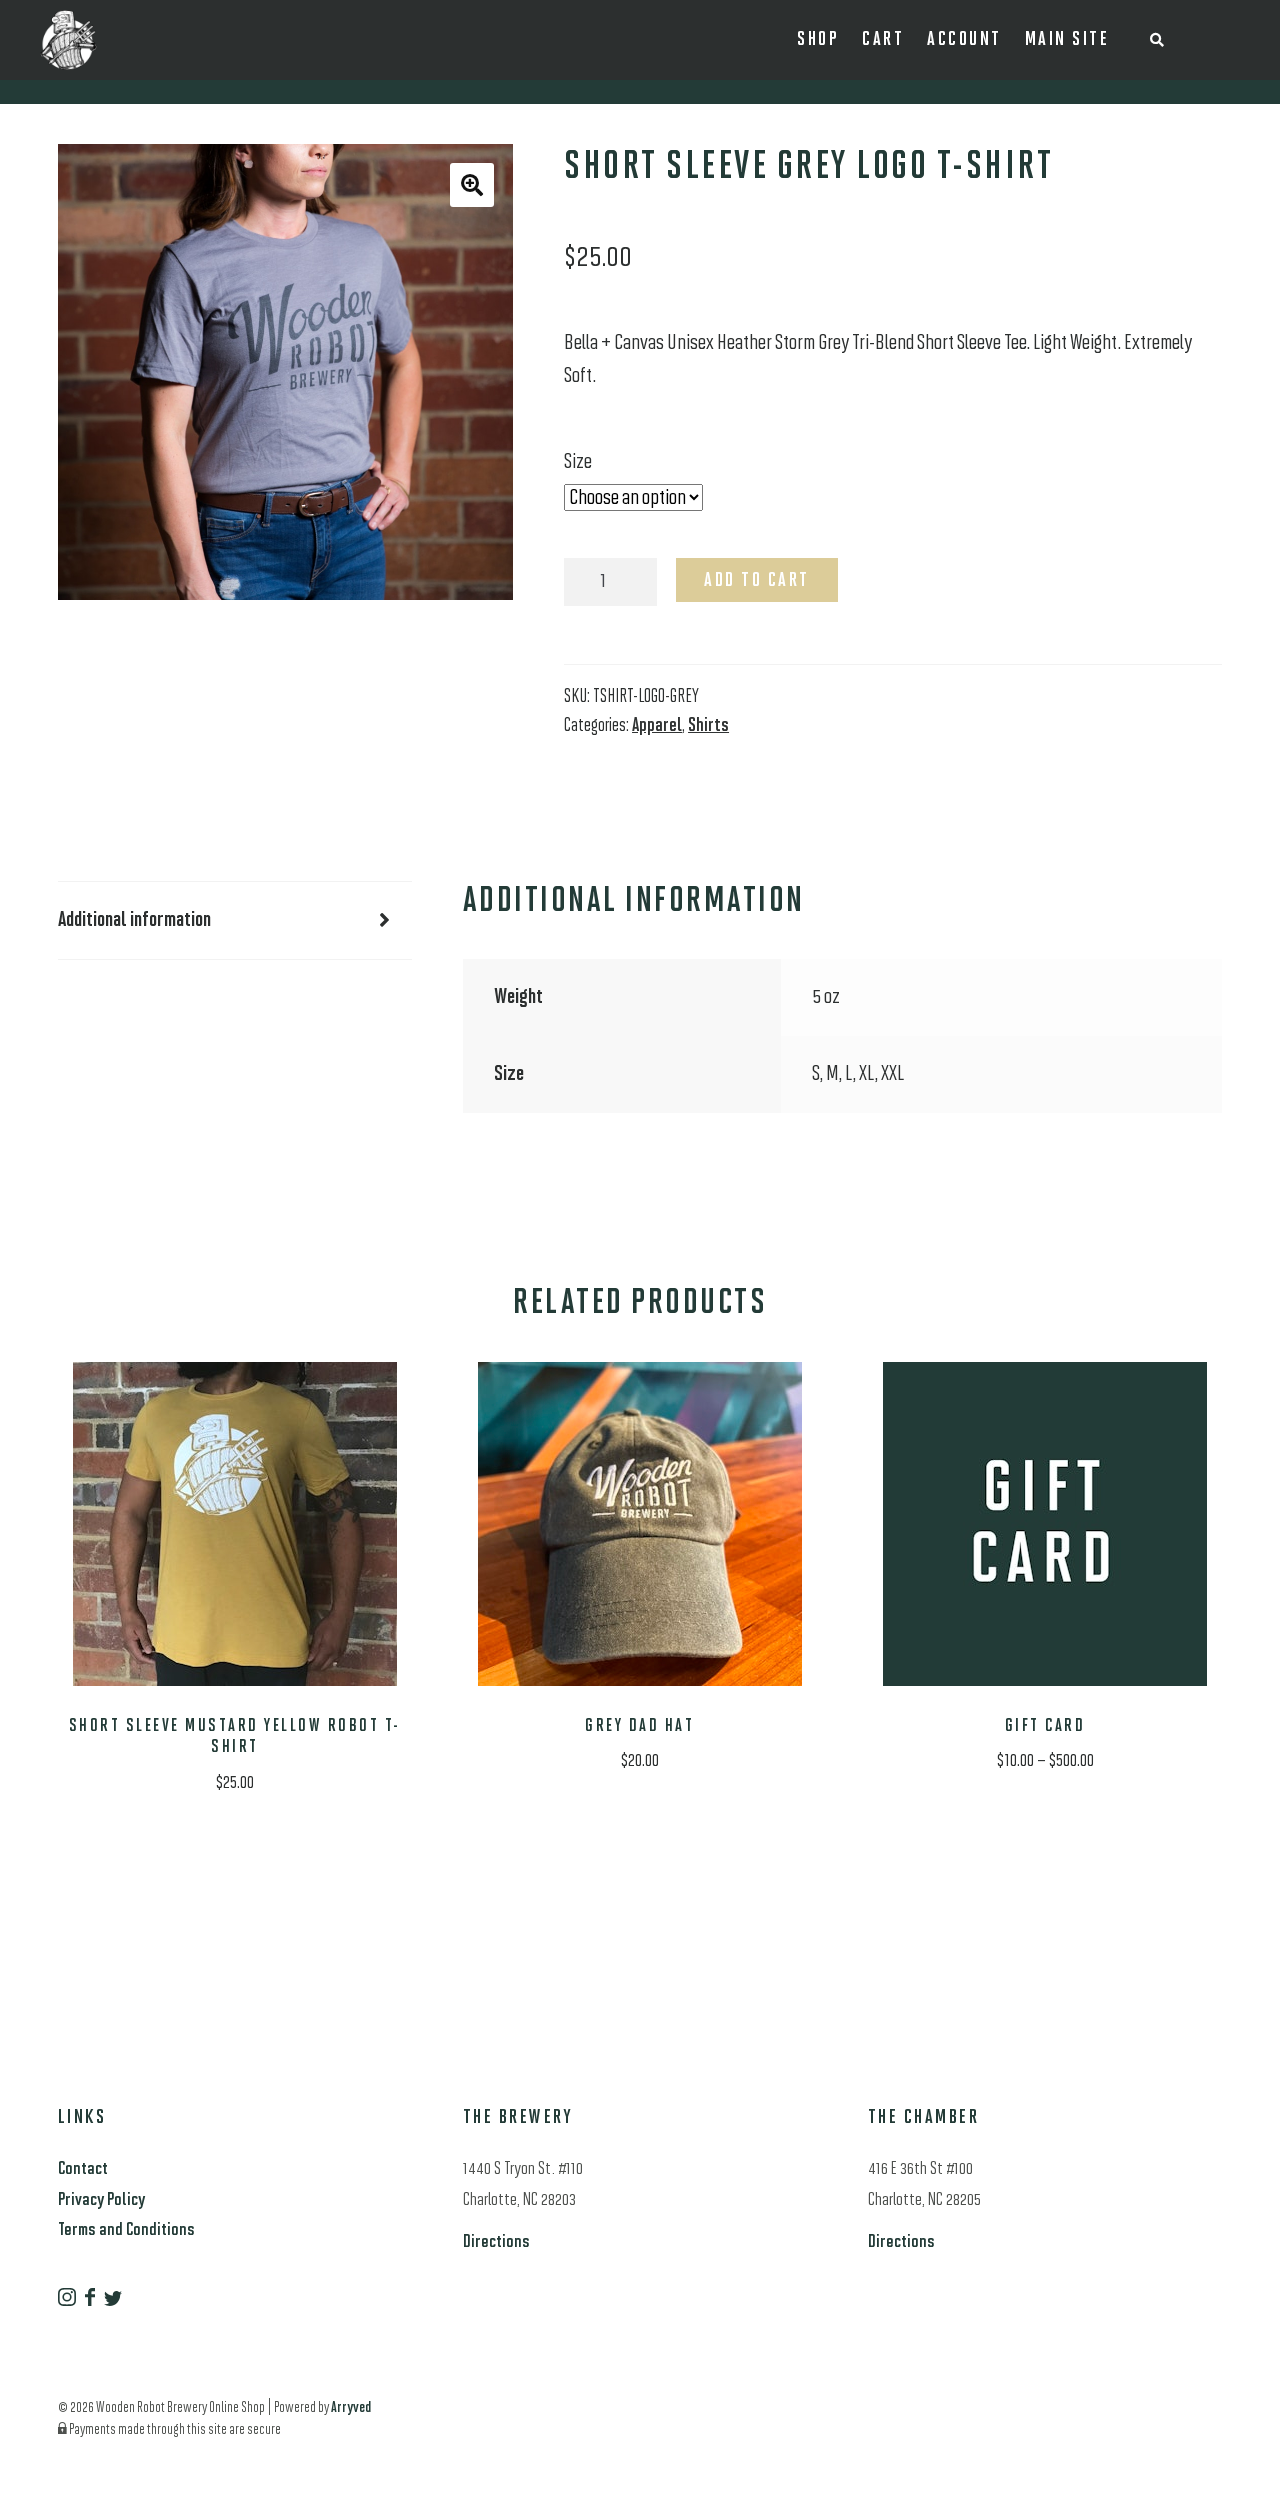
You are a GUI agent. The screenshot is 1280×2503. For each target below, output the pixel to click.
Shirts (708, 726)
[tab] (235, 921)
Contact (83, 2170)
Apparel (657, 726)
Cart (883, 40)
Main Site (1067, 40)
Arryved (351, 2408)
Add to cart (757, 581)
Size (578, 462)
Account (964, 40)
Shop (818, 40)
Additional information (134, 920)
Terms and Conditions (126, 2231)
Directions (496, 2243)
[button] (472, 185)
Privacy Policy (101, 2201)
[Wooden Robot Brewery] (68, 2302)
